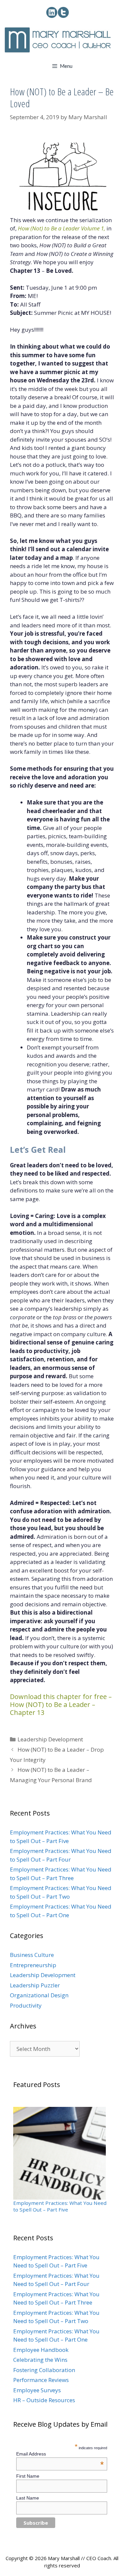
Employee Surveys (37, 2390)
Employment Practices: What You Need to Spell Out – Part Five (60, 2206)
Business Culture (32, 1955)
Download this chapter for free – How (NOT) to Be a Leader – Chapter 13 (61, 1704)
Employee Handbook (41, 2350)
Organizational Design (39, 1995)
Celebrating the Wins (40, 2360)
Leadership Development (50, 1739)
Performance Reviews (41, 2380)
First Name (28, 2476)
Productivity (26, 2005)
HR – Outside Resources (44, 2400)
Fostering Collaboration (44, 2370)
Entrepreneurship (33, 1965)
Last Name (28, 2498)
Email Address (60, 2454)
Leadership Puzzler (35, 1985)
